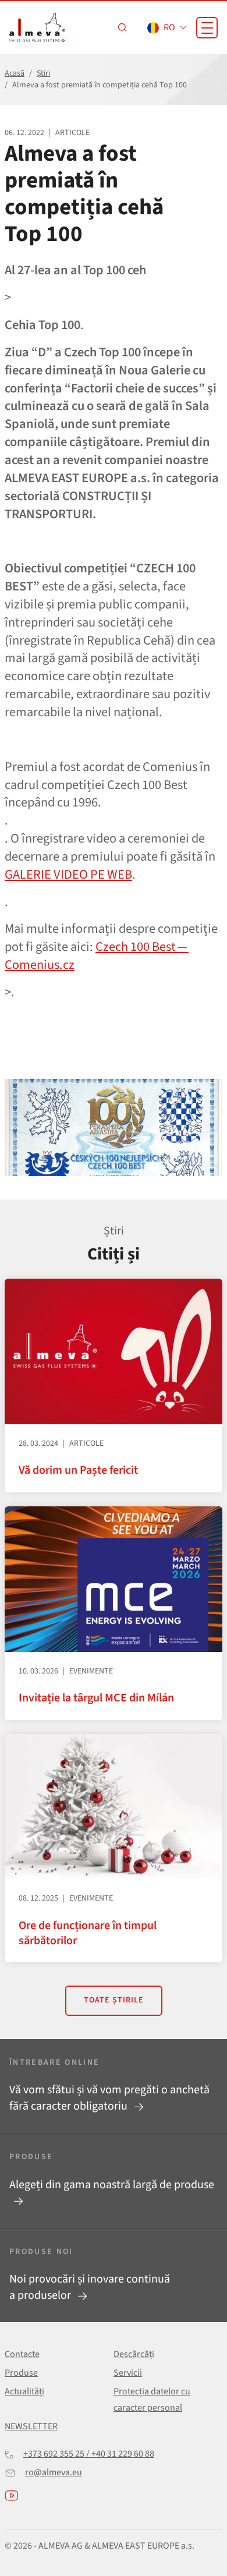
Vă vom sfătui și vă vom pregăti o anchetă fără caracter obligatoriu (109, 2098)
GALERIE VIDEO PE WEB (68, 875)
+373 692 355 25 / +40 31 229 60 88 (89, 2454)
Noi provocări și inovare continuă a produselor (90, 2287)
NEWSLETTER (31, 2426)
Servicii (128, 2373)
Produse (21, 2373)
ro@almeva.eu (54, 2472)
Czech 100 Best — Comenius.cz (97, 956)
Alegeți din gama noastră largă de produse (112, 2185)
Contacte (22, 2354)
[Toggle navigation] (207, 28)
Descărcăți (134, 2354)
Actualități (24, 2391)
